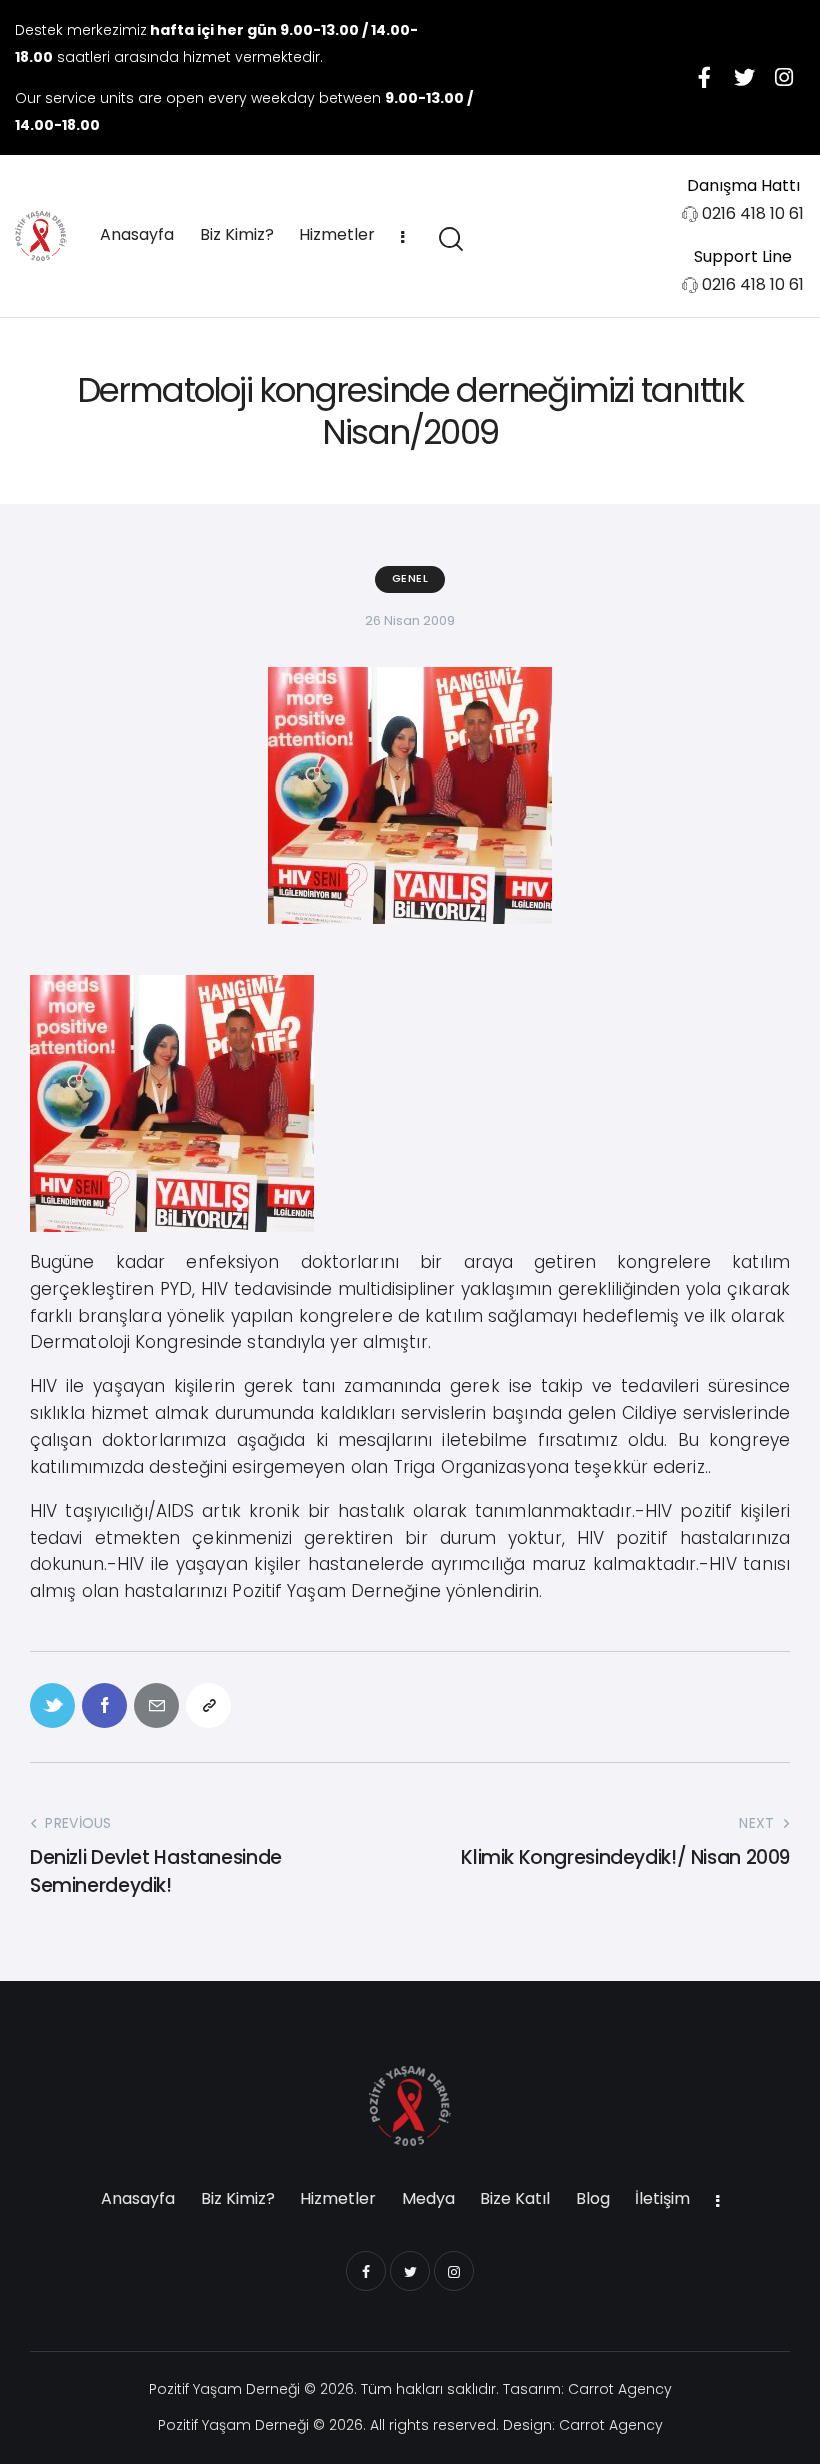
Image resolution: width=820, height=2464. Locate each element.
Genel (410, 578)
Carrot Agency (620, 2389)
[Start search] (449, 239)
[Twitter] (744, 77)
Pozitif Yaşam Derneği (224, 2389)
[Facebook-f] (704, 77)
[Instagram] (784, 77)
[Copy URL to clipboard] (208, 1705)
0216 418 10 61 (753, 213)
